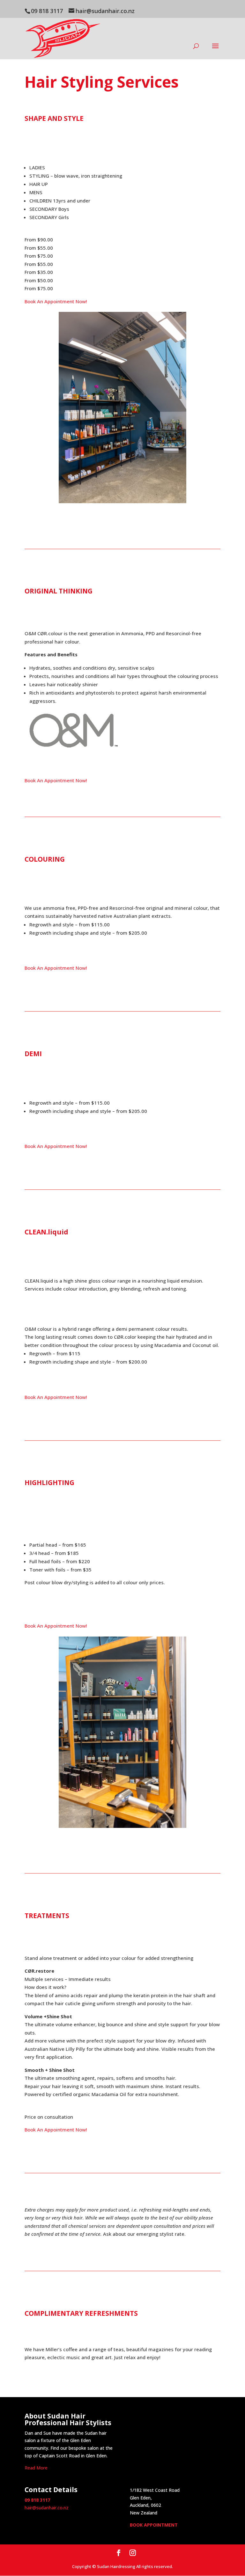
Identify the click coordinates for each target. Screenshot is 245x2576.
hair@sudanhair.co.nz (47, 2508)
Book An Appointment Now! (56, 301)
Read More (36, 2468)
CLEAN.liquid (46, 1232)
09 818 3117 (47, 11)
